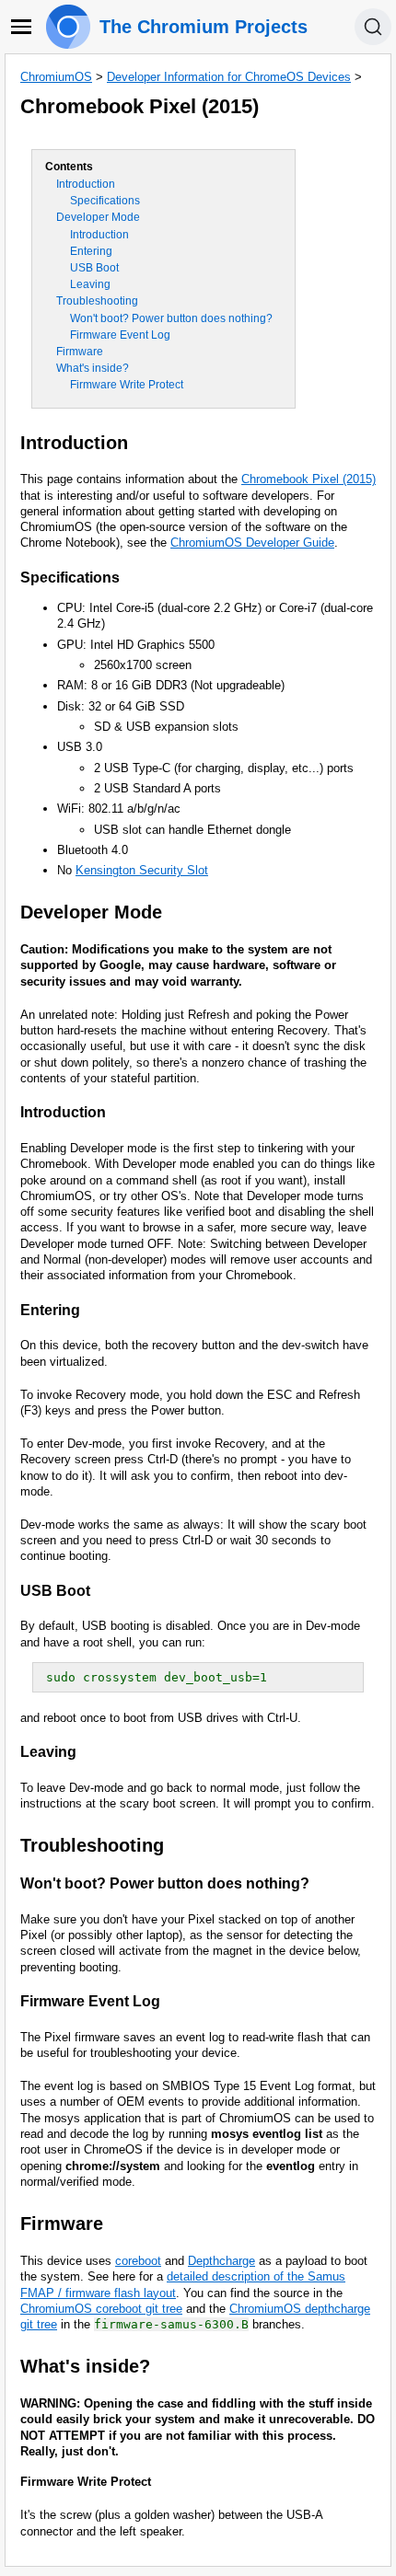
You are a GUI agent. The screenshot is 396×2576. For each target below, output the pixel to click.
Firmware (80, 352)
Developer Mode (98, 217)
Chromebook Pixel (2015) (309, 479)
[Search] (373, 27)
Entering (91, 251)
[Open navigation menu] (21, 27)
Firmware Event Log (120, 335)
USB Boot (94, 268)
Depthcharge (221, 2261)
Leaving (90, 284)
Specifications (105, 201)
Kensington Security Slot (142, 870)
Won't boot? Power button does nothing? (171, 318)
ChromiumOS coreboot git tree (101, 2309)
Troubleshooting (97, 301)
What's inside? (93, 368)
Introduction (86, 184)
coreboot (138, 2261)
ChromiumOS (56, 77)
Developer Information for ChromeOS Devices (229, 77)
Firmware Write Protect (127, 385)
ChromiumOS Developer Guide (252, 543)
